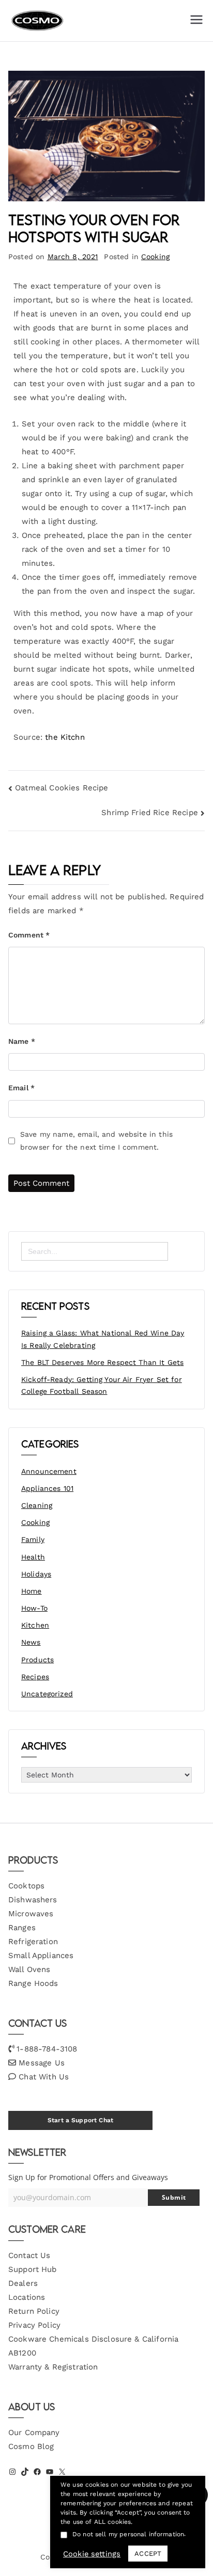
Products (37, 1660)
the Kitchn (65, 737)
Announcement (49, 1471)
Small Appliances (41, 1955)
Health (33, 1557)
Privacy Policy (34, 2325)
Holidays (36, 1574)
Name (22, 1041)
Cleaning (37, 1505)
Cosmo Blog (31, 2446)
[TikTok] (25, 2472)
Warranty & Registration (53, 2367)
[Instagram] (12, 2472)
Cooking (155, 257)
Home (32, 1591)
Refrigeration (33, 1942)
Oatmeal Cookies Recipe (62, 788)
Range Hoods (33, 1983)
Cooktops (26, 1886)
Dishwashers (33, 1900)
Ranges (22, 1928)
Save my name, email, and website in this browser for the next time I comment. (96, 1141)
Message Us (42, 2063)
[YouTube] (50, 2472)
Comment (29, 935)
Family (33, 1539)
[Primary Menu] (196, 21)
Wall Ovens (29, 1969)
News (31, 1642)
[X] (62, 2472)
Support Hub (33, 2269)
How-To (34, 1608)
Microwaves (31, 1914)
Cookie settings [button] (92, 2554)
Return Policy (34, 2311)
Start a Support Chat (80, 2120)
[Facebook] (37, 2472)
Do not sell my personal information (128, 2534)
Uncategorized (47, 1694)
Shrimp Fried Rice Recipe (150, 813)
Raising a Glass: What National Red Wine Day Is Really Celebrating (103, 1339)
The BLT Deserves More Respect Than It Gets (102, 1362)
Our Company (34, 2432)
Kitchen (35, 1625)
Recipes (35, 1677)
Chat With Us (44, 2077)
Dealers (23, 2283)
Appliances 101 (47, 1488)
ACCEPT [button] (148, 2554)
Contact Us (29, 2255)
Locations (27, 2297)
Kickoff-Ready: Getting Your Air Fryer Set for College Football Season (102, 1386)
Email (21, 1088)
